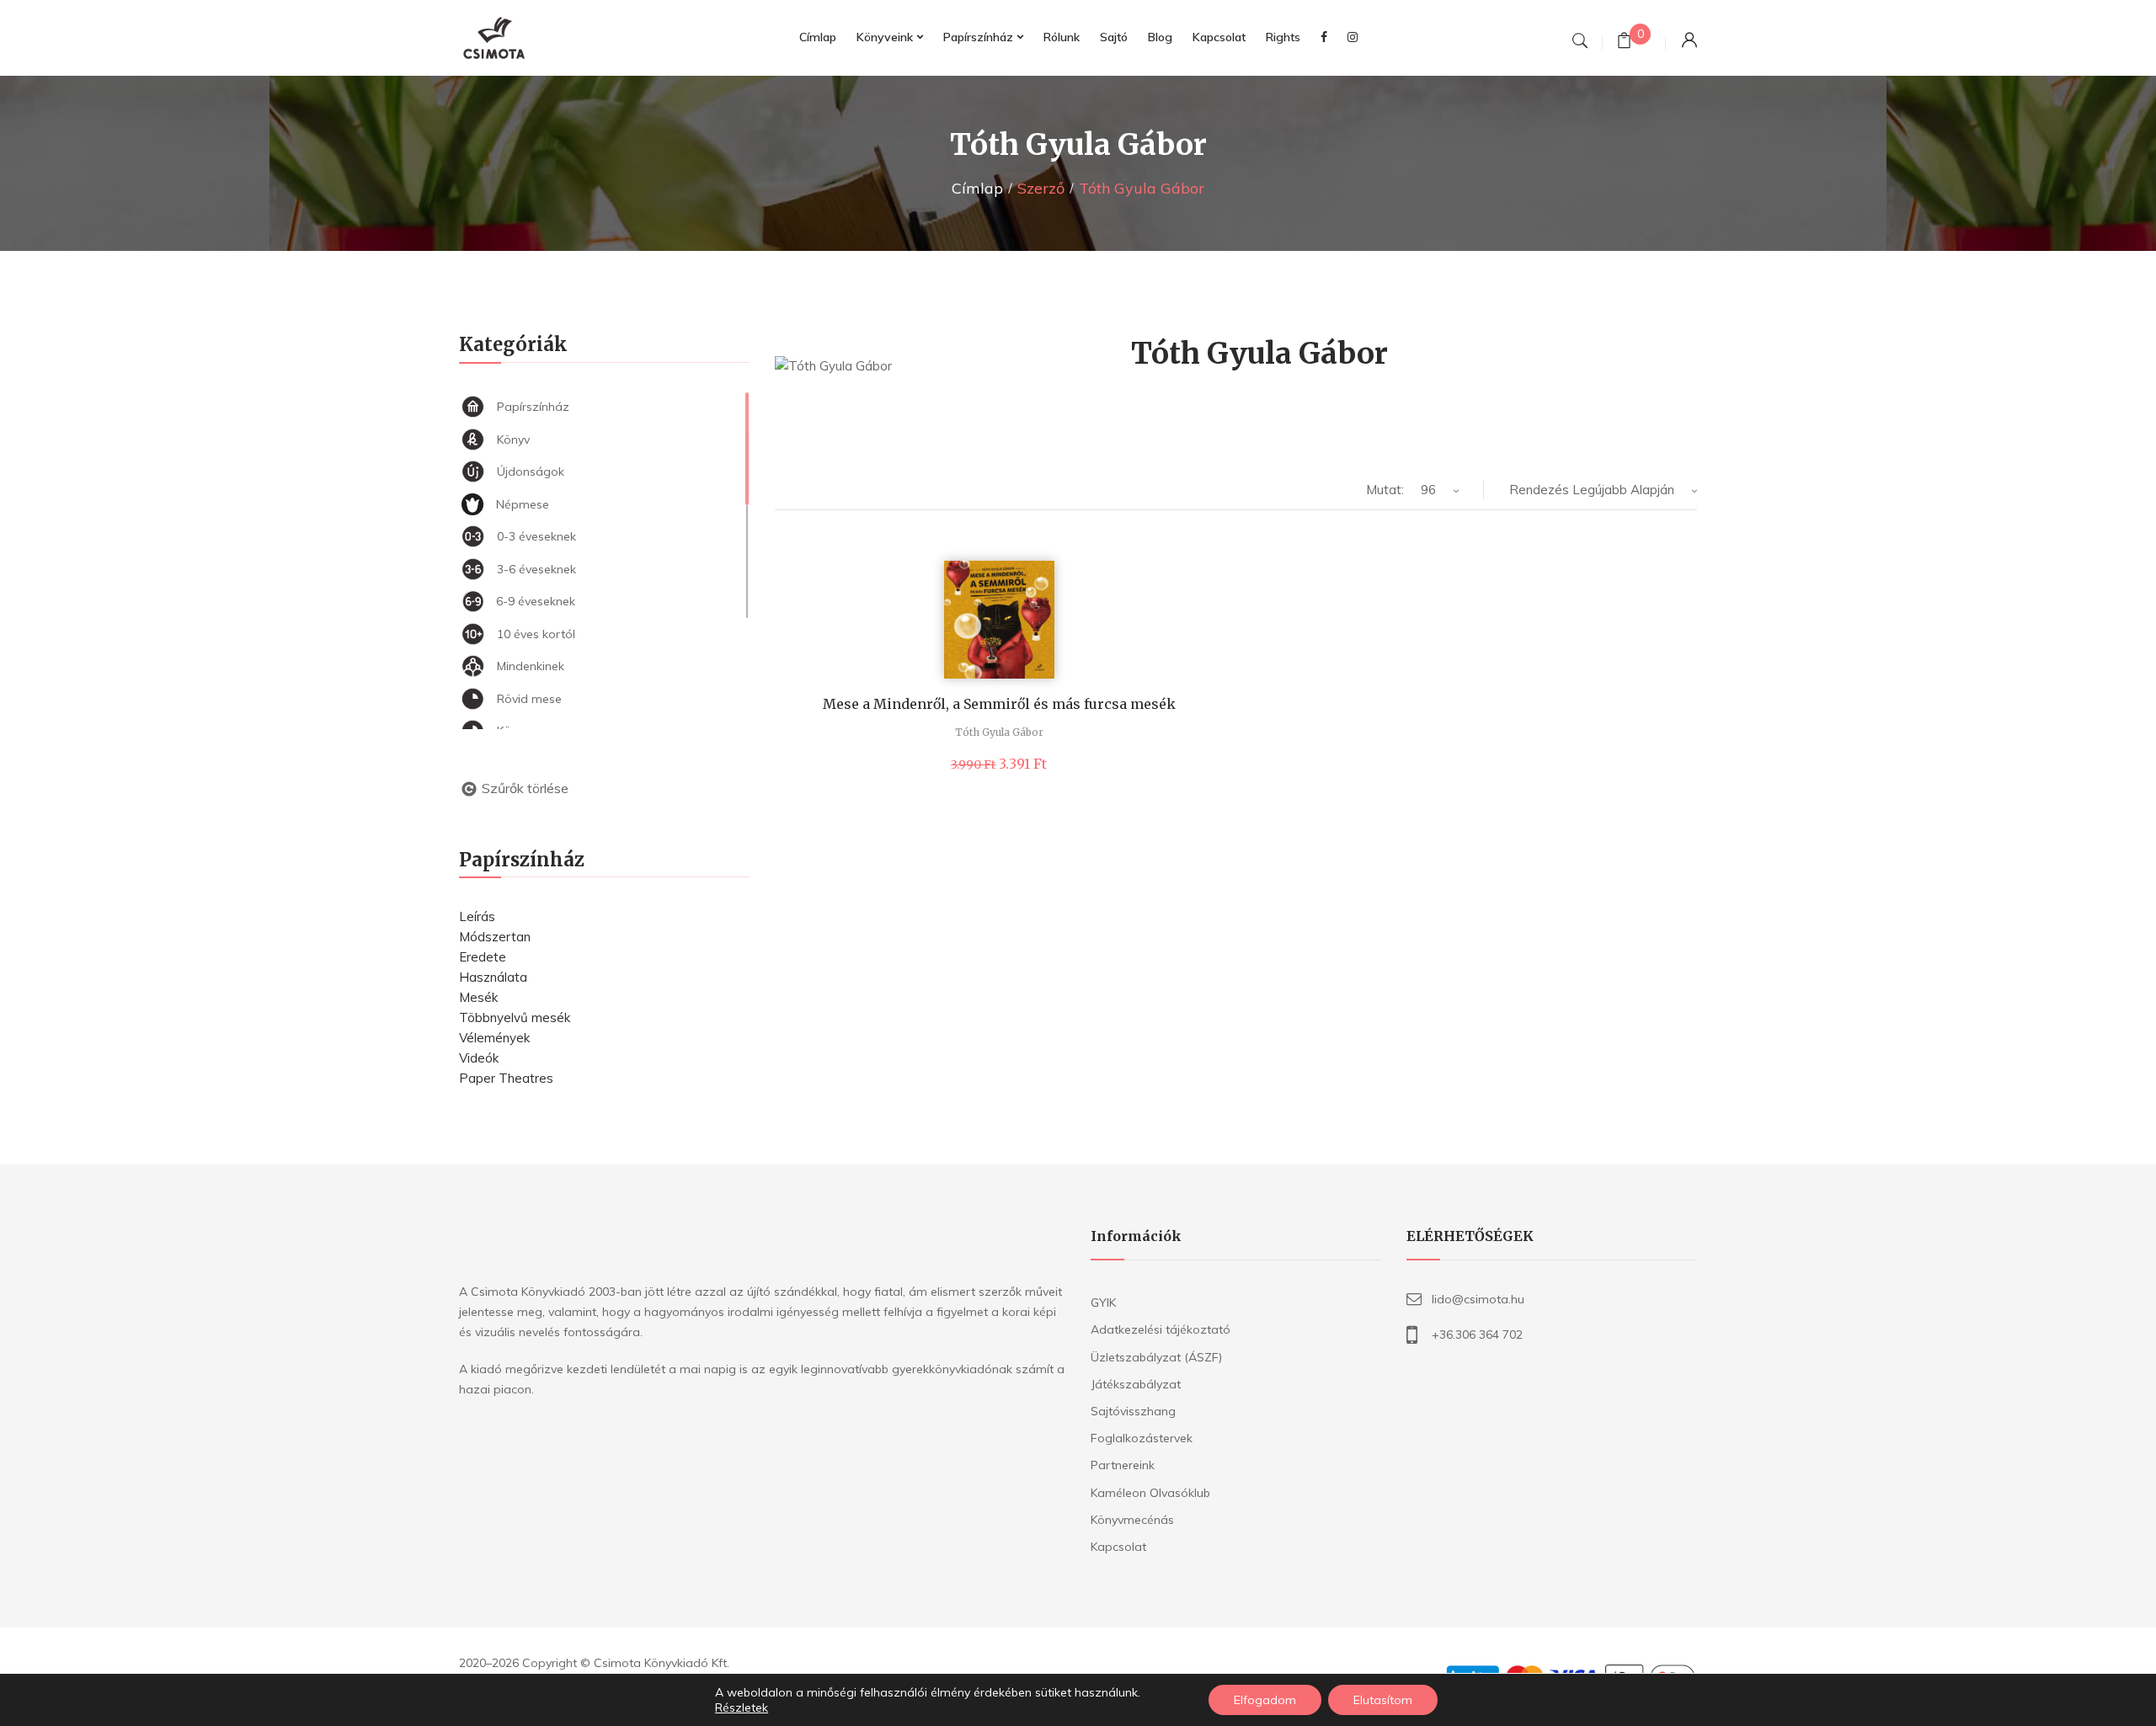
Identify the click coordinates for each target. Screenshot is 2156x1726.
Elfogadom (1265, 1700)
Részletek (742, 1707)
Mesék (478, 997)
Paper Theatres (506, 1078)
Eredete (483, 957)
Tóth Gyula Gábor (999, 732)
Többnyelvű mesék (515, 1017)
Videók (479, 1058)
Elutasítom (1383, 1700)
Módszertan (495, 937)
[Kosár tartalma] (1624, 43)
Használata (493, 977)
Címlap (977, 188)
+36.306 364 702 (1477, 1334)
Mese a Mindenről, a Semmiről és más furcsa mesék (999, 704)
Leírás (477, 916)
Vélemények (494, 1038)
